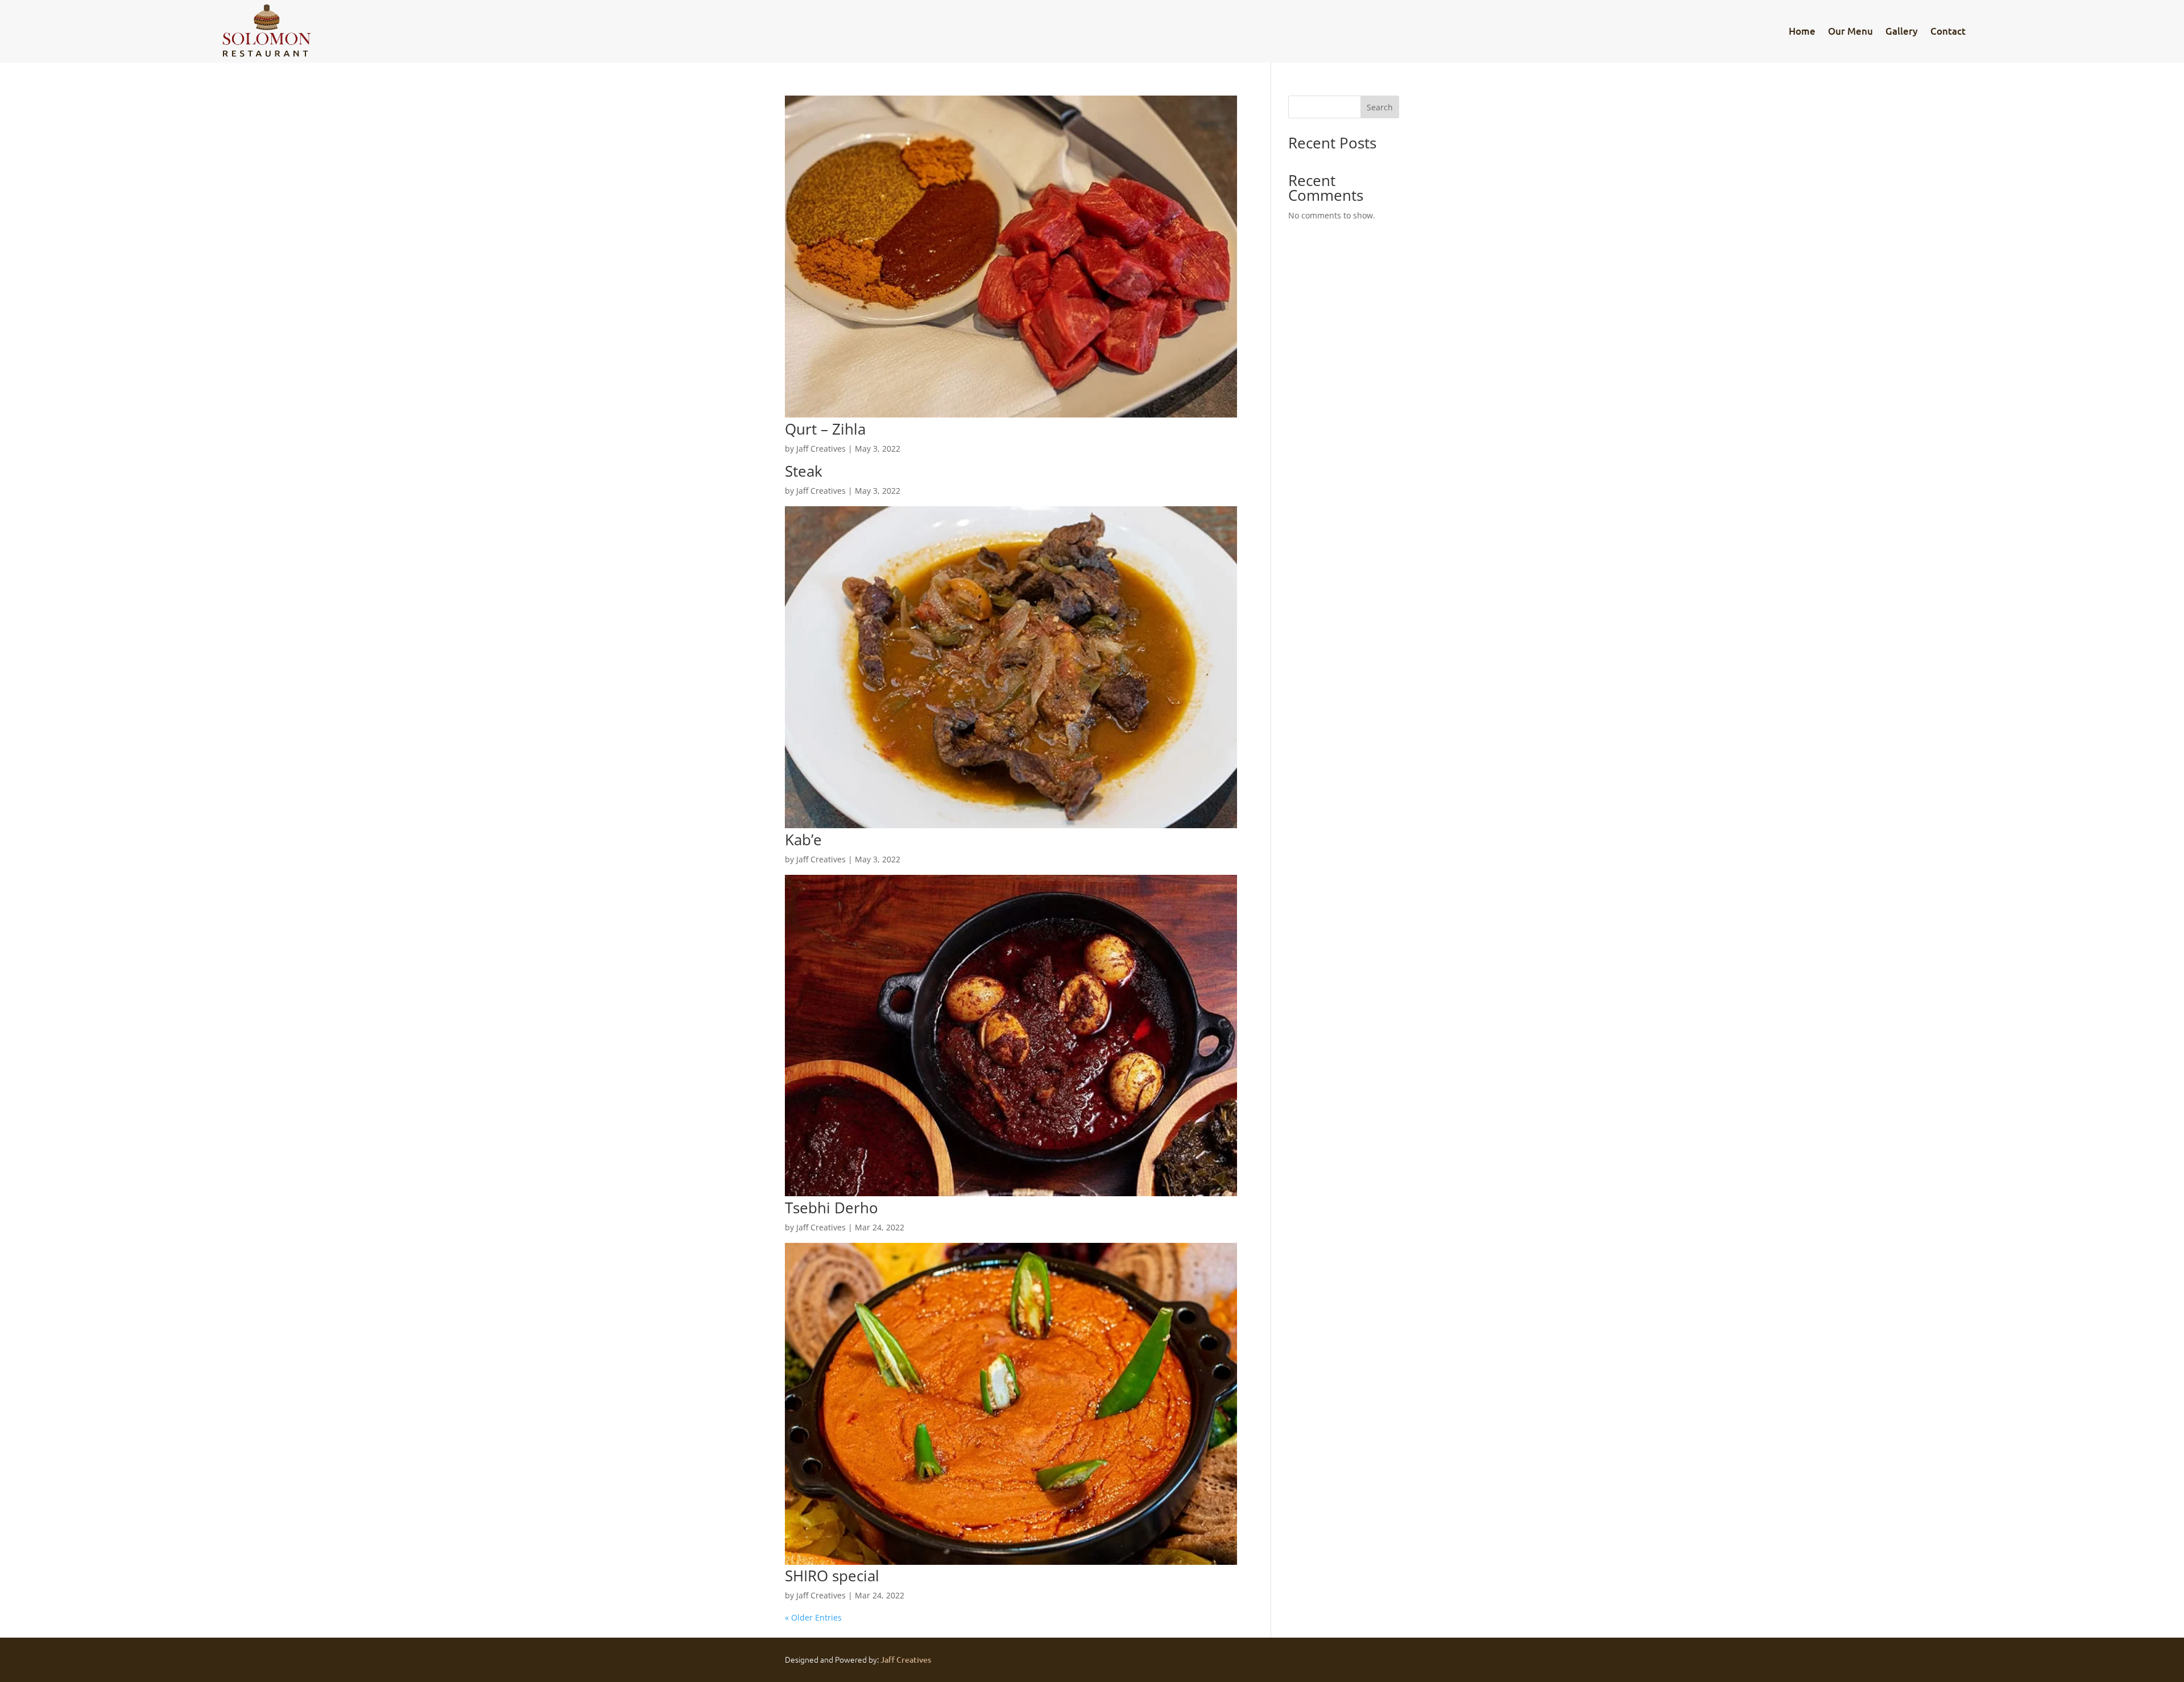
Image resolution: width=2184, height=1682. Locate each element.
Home (1802, 31)
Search (1380, 107)
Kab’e (803, 840)
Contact (1948, 31)
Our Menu (1850, 31)
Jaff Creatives (821, 449)
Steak (804, 471)
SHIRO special (832, 1576)
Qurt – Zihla (825, 429)
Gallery (1902, 31)
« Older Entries (813, 1617)
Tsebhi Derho (832, 1208)
